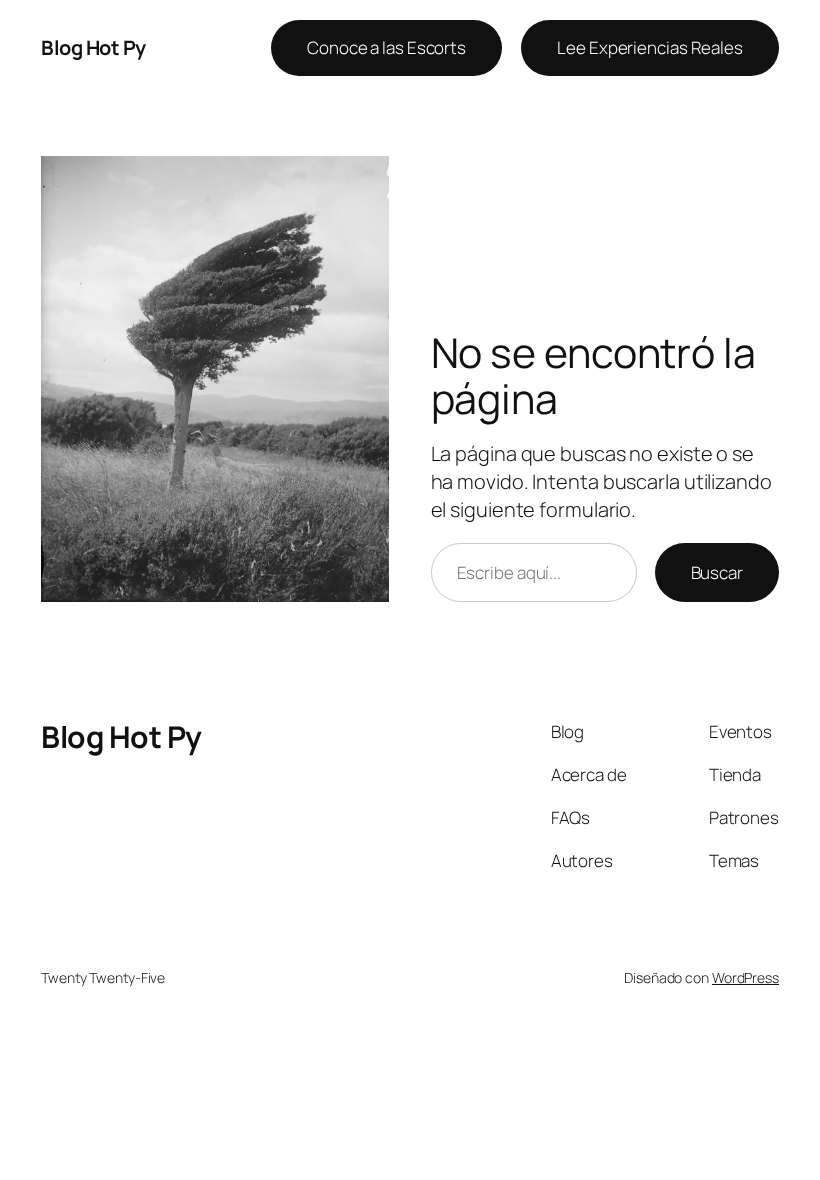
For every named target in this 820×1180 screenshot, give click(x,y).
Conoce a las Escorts (386, 47)
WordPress (745, 977)
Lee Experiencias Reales (650, 47)
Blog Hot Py (93, 47)
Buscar (717, 572)
